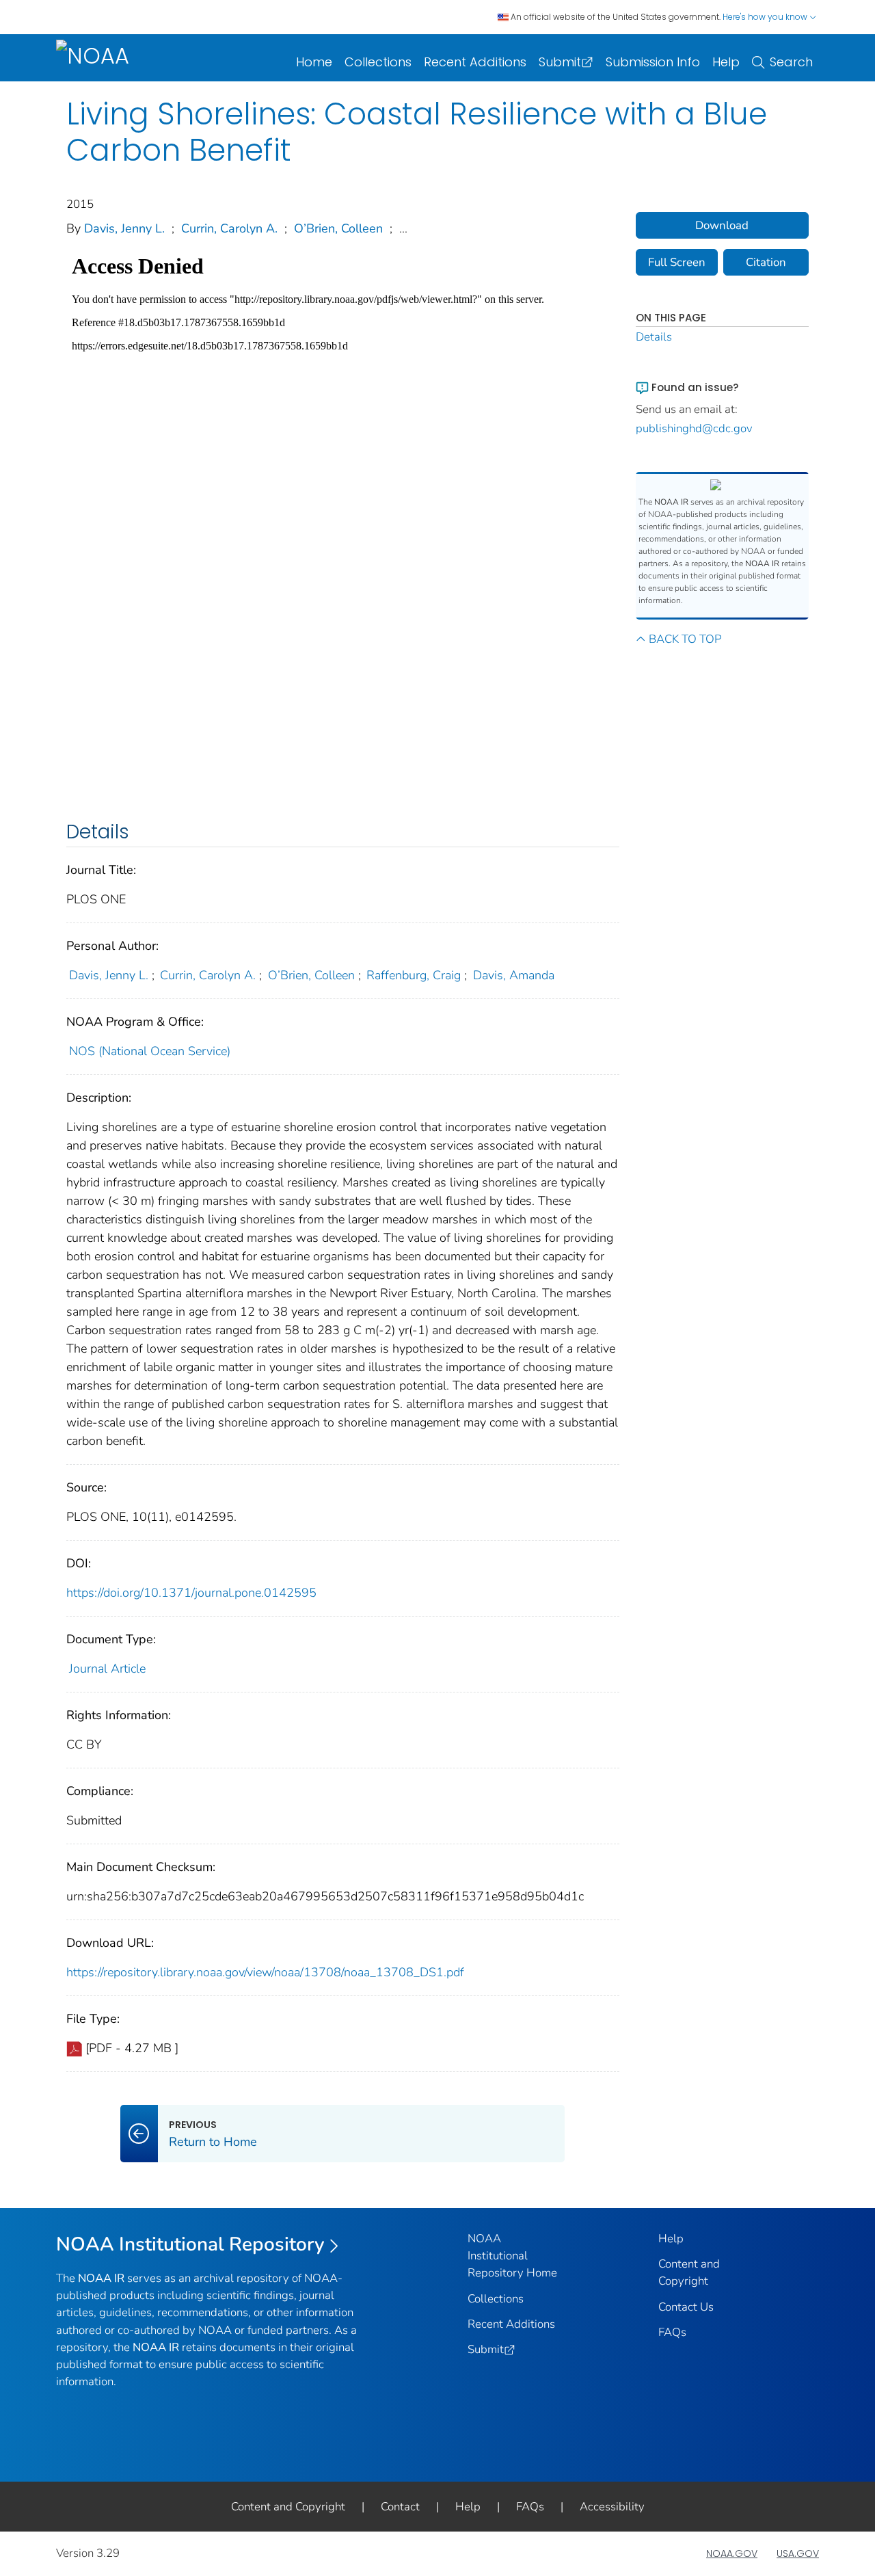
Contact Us (686, 2307)
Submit (560, 62)
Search (791, 62)
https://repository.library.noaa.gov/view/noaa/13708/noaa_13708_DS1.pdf (265, 1972)
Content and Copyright (288, 2507)
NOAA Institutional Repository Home (512, 2256)
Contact (400, 2507)
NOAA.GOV (732, 2553)
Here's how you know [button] (766, 17)
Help (726, 62)
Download (722, 225)
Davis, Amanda (514, 975)
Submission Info (653, 62)
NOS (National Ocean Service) (150, 1051)
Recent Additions (475, 62)
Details (654, 337)
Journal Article (107, 1669)
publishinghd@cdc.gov (694, 428)
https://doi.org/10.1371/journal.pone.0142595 (191, 1593)
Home (314, 62)
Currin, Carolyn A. (229, 228)
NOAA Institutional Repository (190, 2244)
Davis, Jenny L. (124, 228)
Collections (378, 62)
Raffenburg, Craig (414, 975)
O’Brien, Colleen (338, 228)
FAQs (672, 2332)
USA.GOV (798, 2553)
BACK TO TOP (685, 639)
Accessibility (612, 2507)
